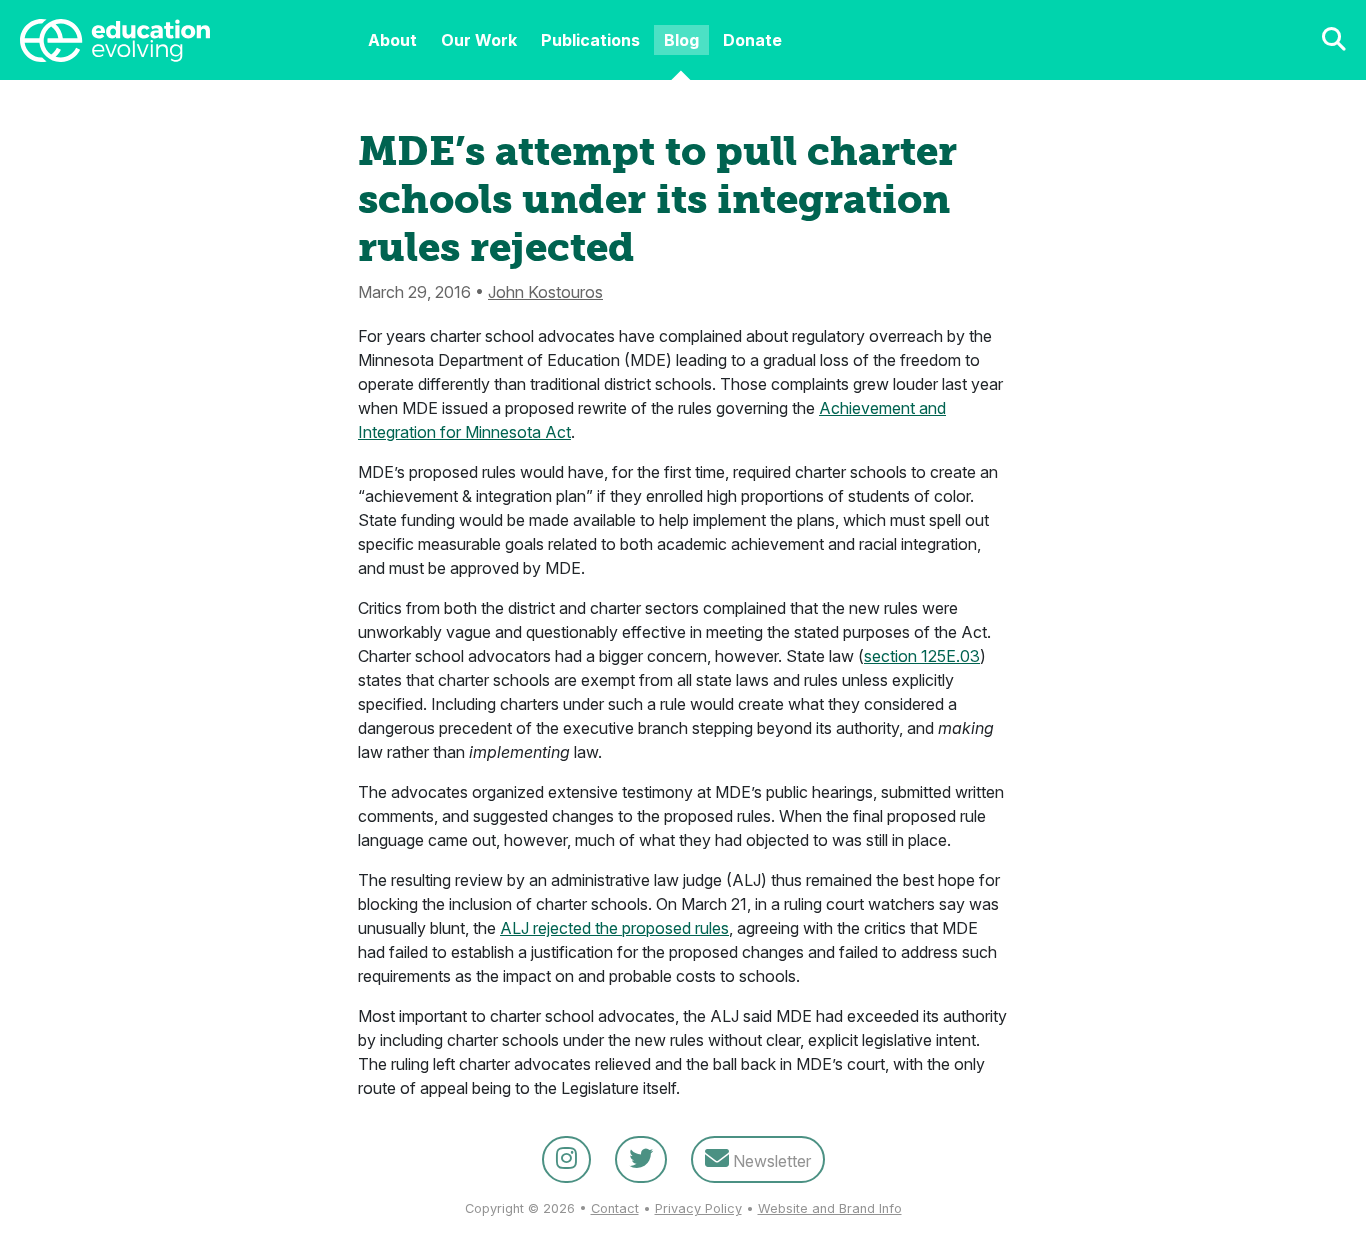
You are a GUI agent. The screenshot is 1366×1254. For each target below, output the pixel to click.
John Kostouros (545, 292)
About (392, 40)
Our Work (479, 40)
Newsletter (770, 1161)
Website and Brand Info (830, 1208)
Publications (590, 40)
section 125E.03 (922, 656)
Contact (615, 1208)
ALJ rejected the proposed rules (614, 928)
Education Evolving (177, 40)
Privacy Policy (698, 1208)
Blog (681, 40)
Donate (752, 40)
